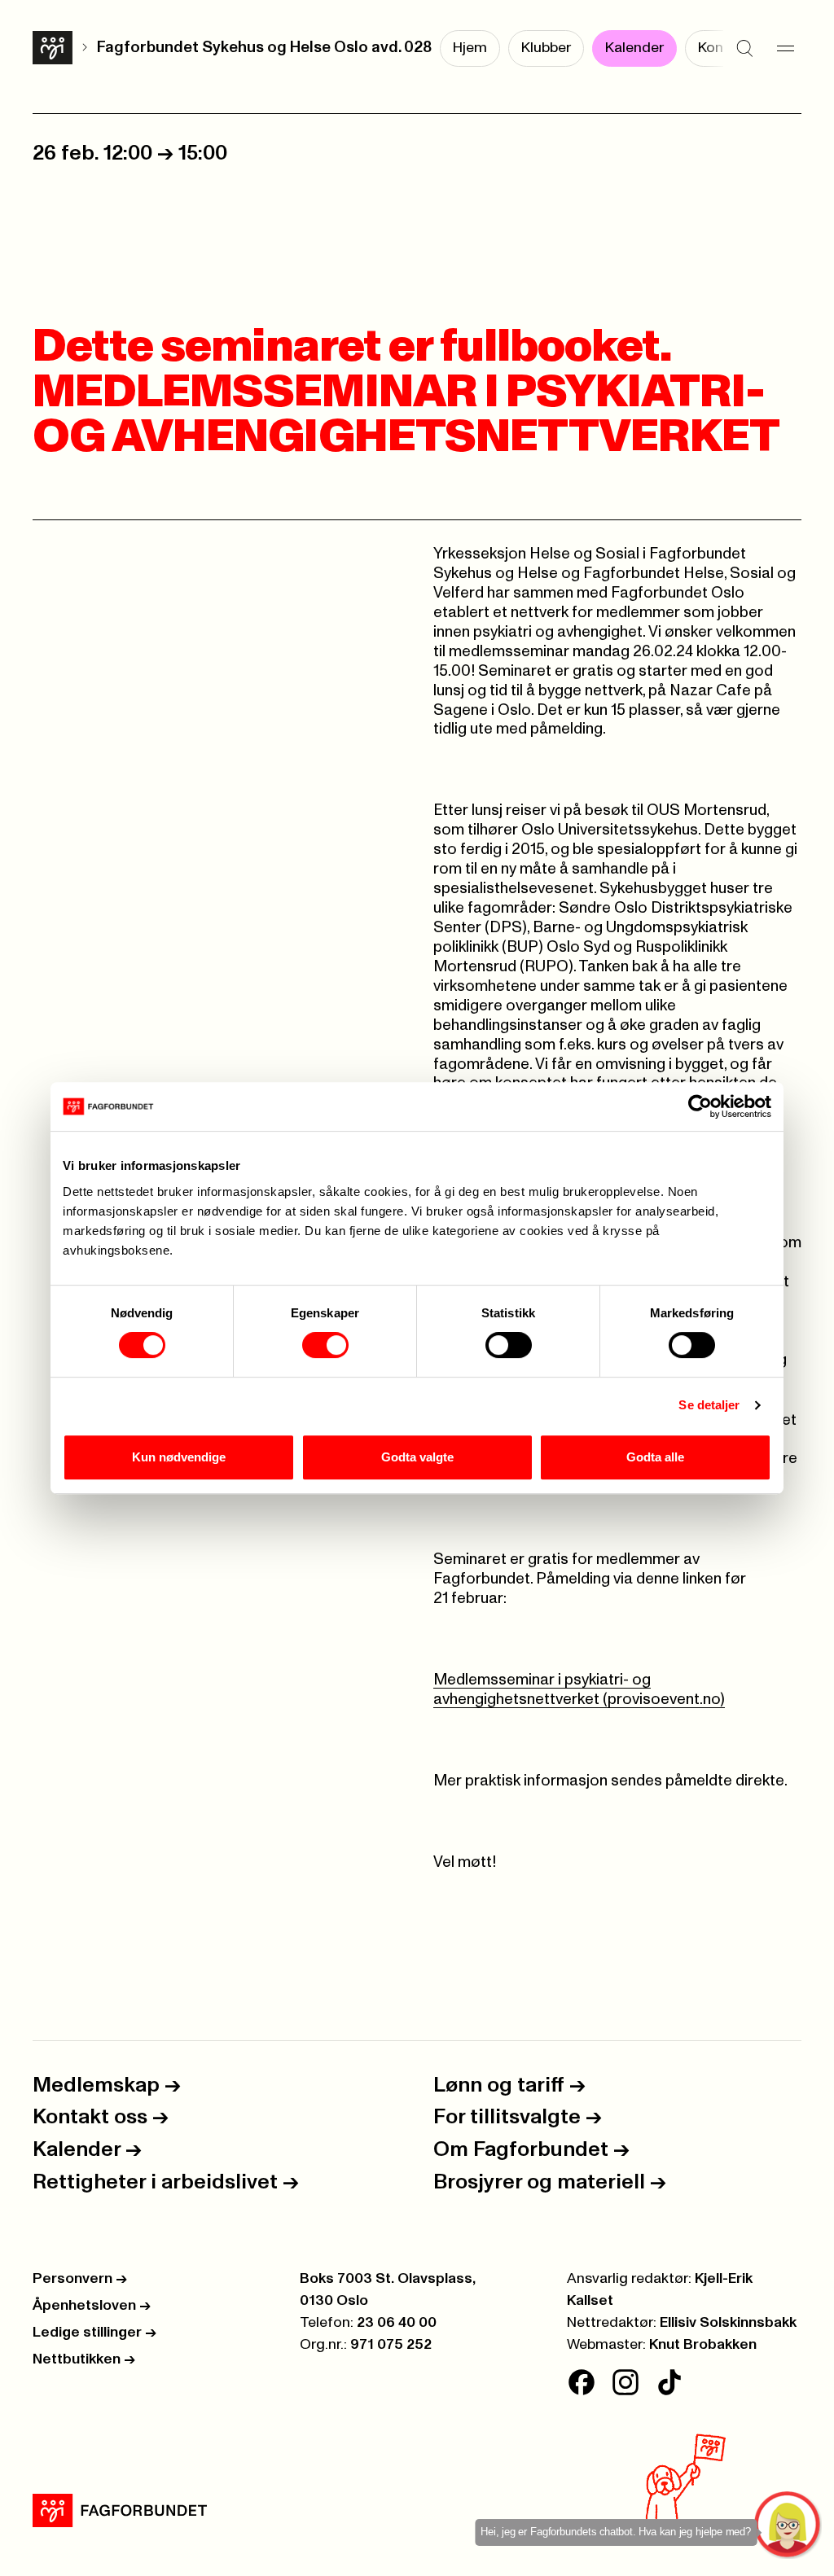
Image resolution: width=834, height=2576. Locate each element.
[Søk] (744, 49)
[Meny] (785, 49)
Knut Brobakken (703, 2345)
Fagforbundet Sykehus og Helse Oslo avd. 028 (264, 48)
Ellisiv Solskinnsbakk (728, 2323)
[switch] (325, 1345)
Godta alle (655, 1457)
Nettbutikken (84, 2359)
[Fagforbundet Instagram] (625, 2382)
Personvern (80, 2279)
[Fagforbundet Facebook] (582, 2382)
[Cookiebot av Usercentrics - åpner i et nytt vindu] (700, 1106)
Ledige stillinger (94, 2333)
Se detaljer (709, 1405)
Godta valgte (417, 1457)
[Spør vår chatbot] (788, 2525)
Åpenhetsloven (92, 2306)
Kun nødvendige (179, 1457)
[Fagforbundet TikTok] (669, 2382)
